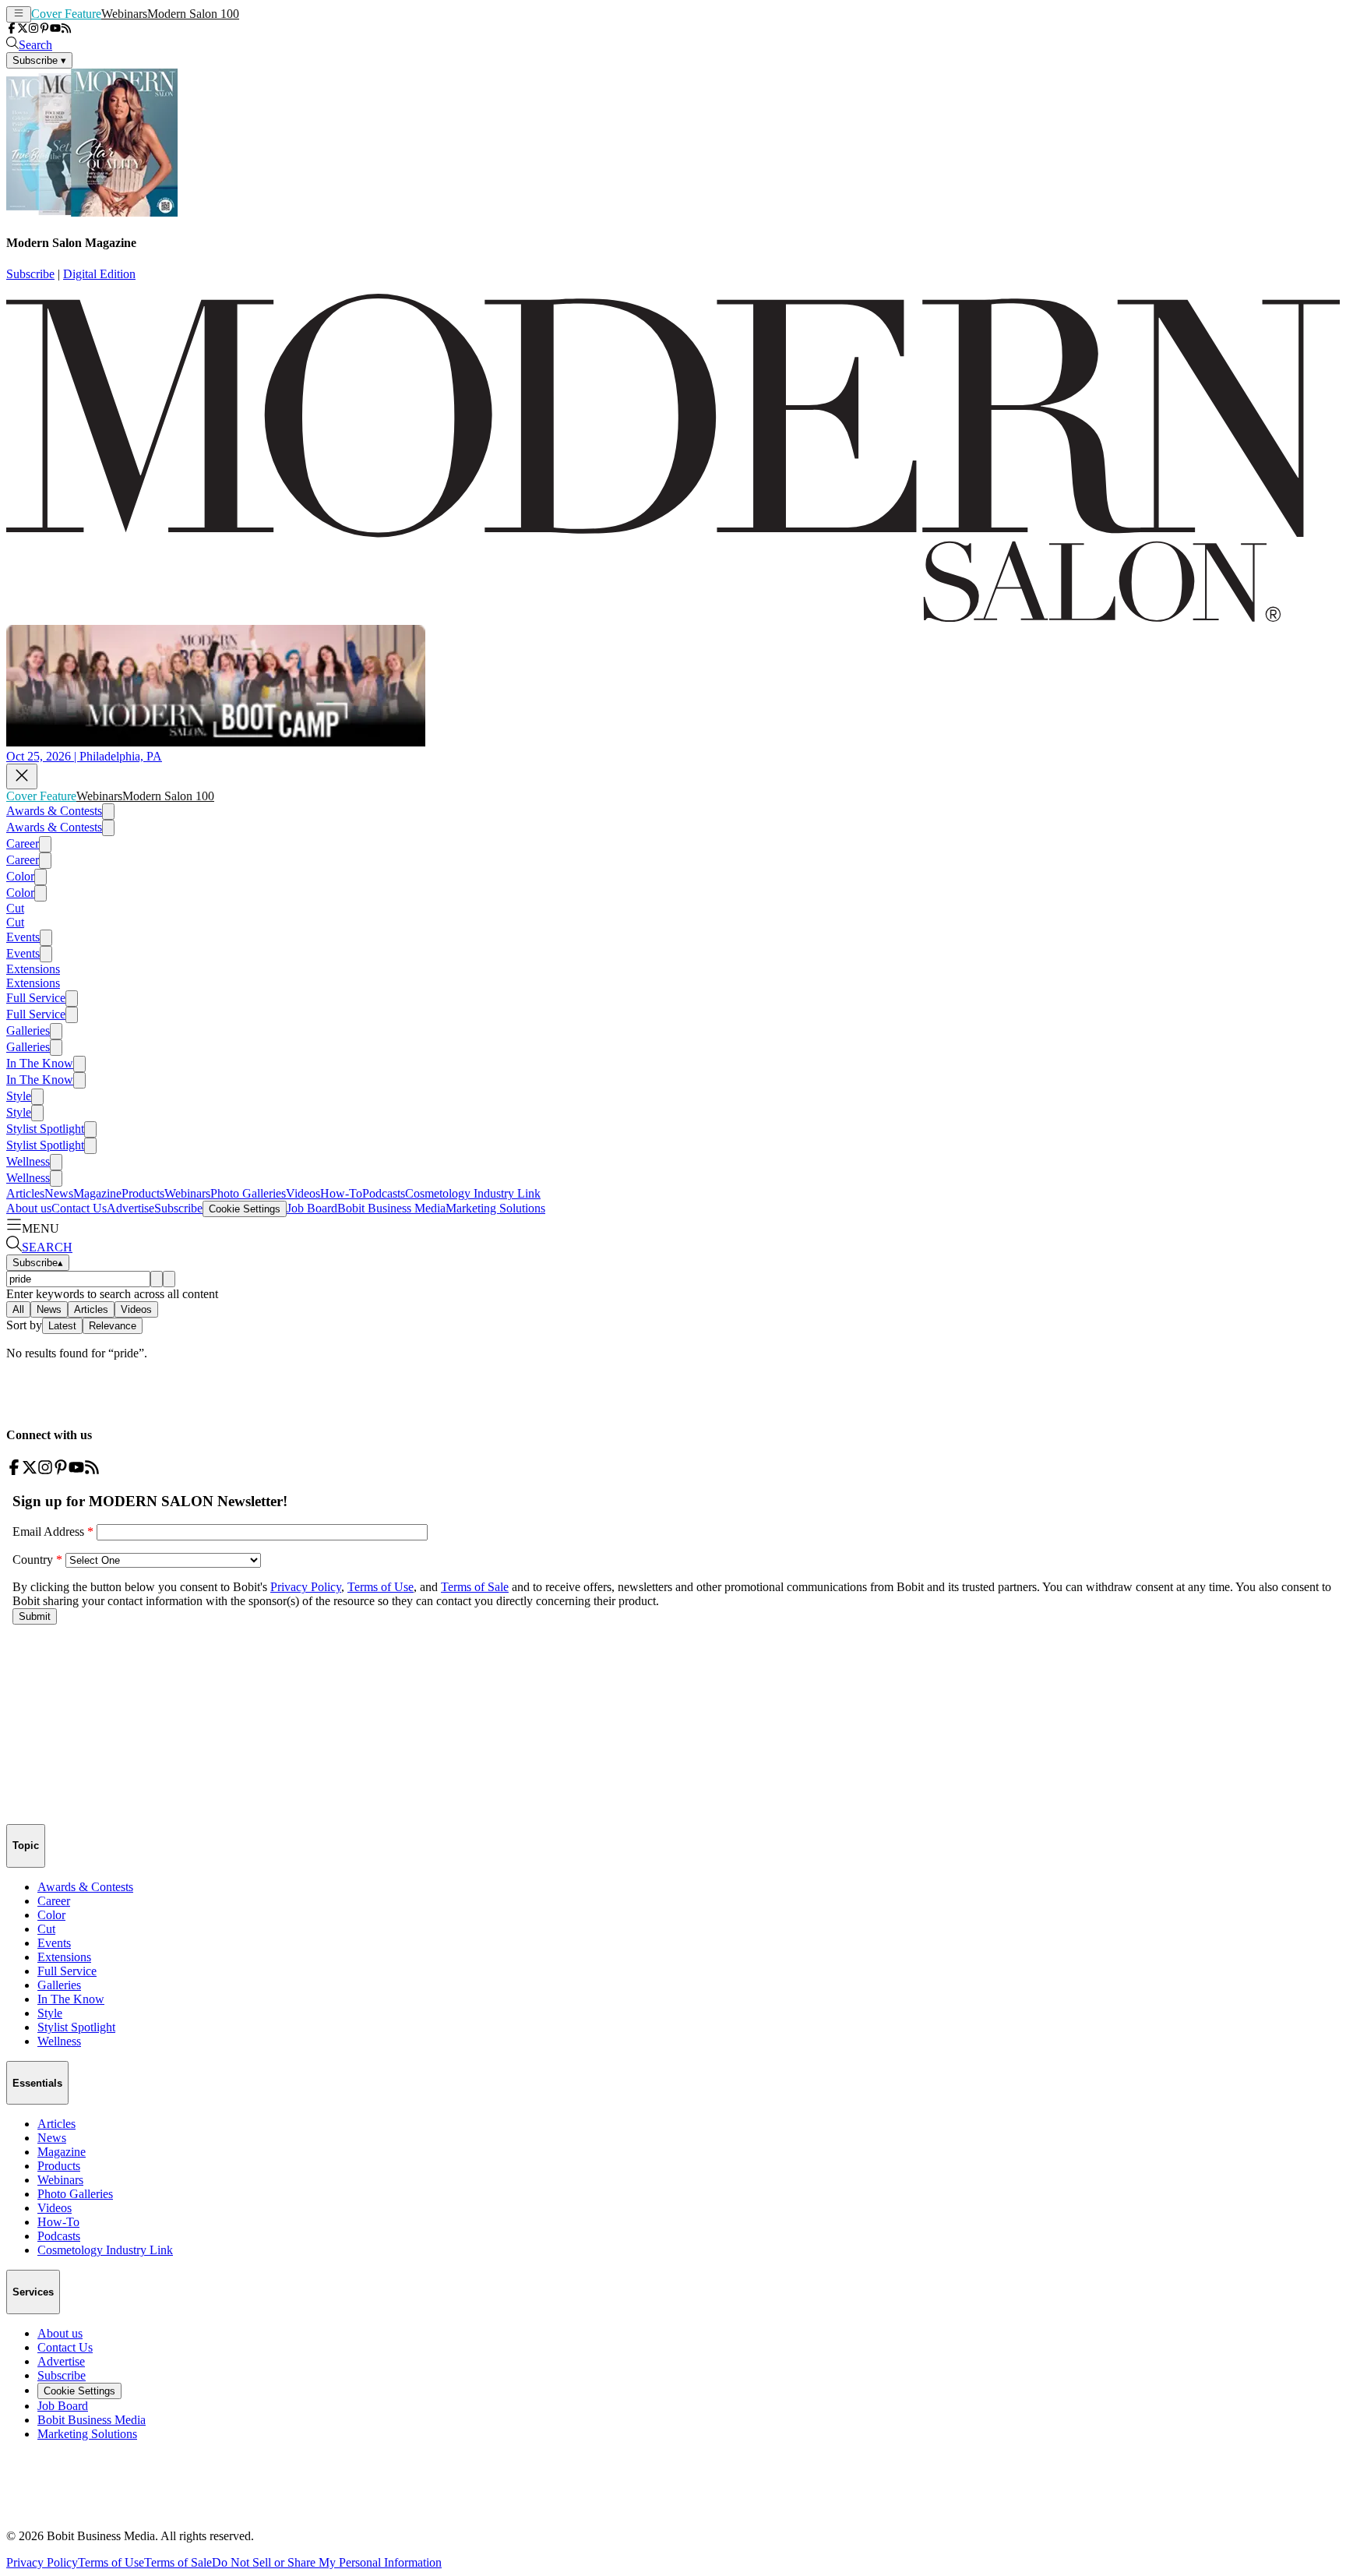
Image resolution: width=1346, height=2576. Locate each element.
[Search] (157, 1279)
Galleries (28, 1030)
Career (23, 843)
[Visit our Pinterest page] (44, 29)
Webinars (124, 14)
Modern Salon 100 (193, 14)
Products (143, 1193)
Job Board (312, 1208)
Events (23, 937)
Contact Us (79, 1208)
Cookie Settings (245, 1209)
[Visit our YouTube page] (55, 29)
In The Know (40, 1063)
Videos (303, 1193)
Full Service (36, 998)
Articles (25, 1193)
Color (20, 876)
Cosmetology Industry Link (473, 1193)
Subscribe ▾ (39, 60)
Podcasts (384, 1193)
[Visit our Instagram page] (33, 29)
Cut (15, 908)
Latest (62, 1326)
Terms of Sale (178, 2562)
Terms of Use (111, 2562)
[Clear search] (169, 1279)
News (59, 1193)
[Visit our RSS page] (66, 29)
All (18, 1309)
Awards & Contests (54, 811)
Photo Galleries (248, 1193)
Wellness (28, 1161)
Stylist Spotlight (45, 1129)
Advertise (130, 1208)
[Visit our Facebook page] (12, 29)
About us (29, 1208)
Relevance (113, 1326)
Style (19, 1096)
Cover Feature (66, 14)
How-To (341, 1193)
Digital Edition (99, 274)
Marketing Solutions (495, 1208)
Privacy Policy (42, 2562)
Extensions (33, 969)
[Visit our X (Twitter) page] (23, 29)
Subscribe (30, 274)
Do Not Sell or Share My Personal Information (327, 2562)
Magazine (97, 1193)
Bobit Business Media (391, 1208)
